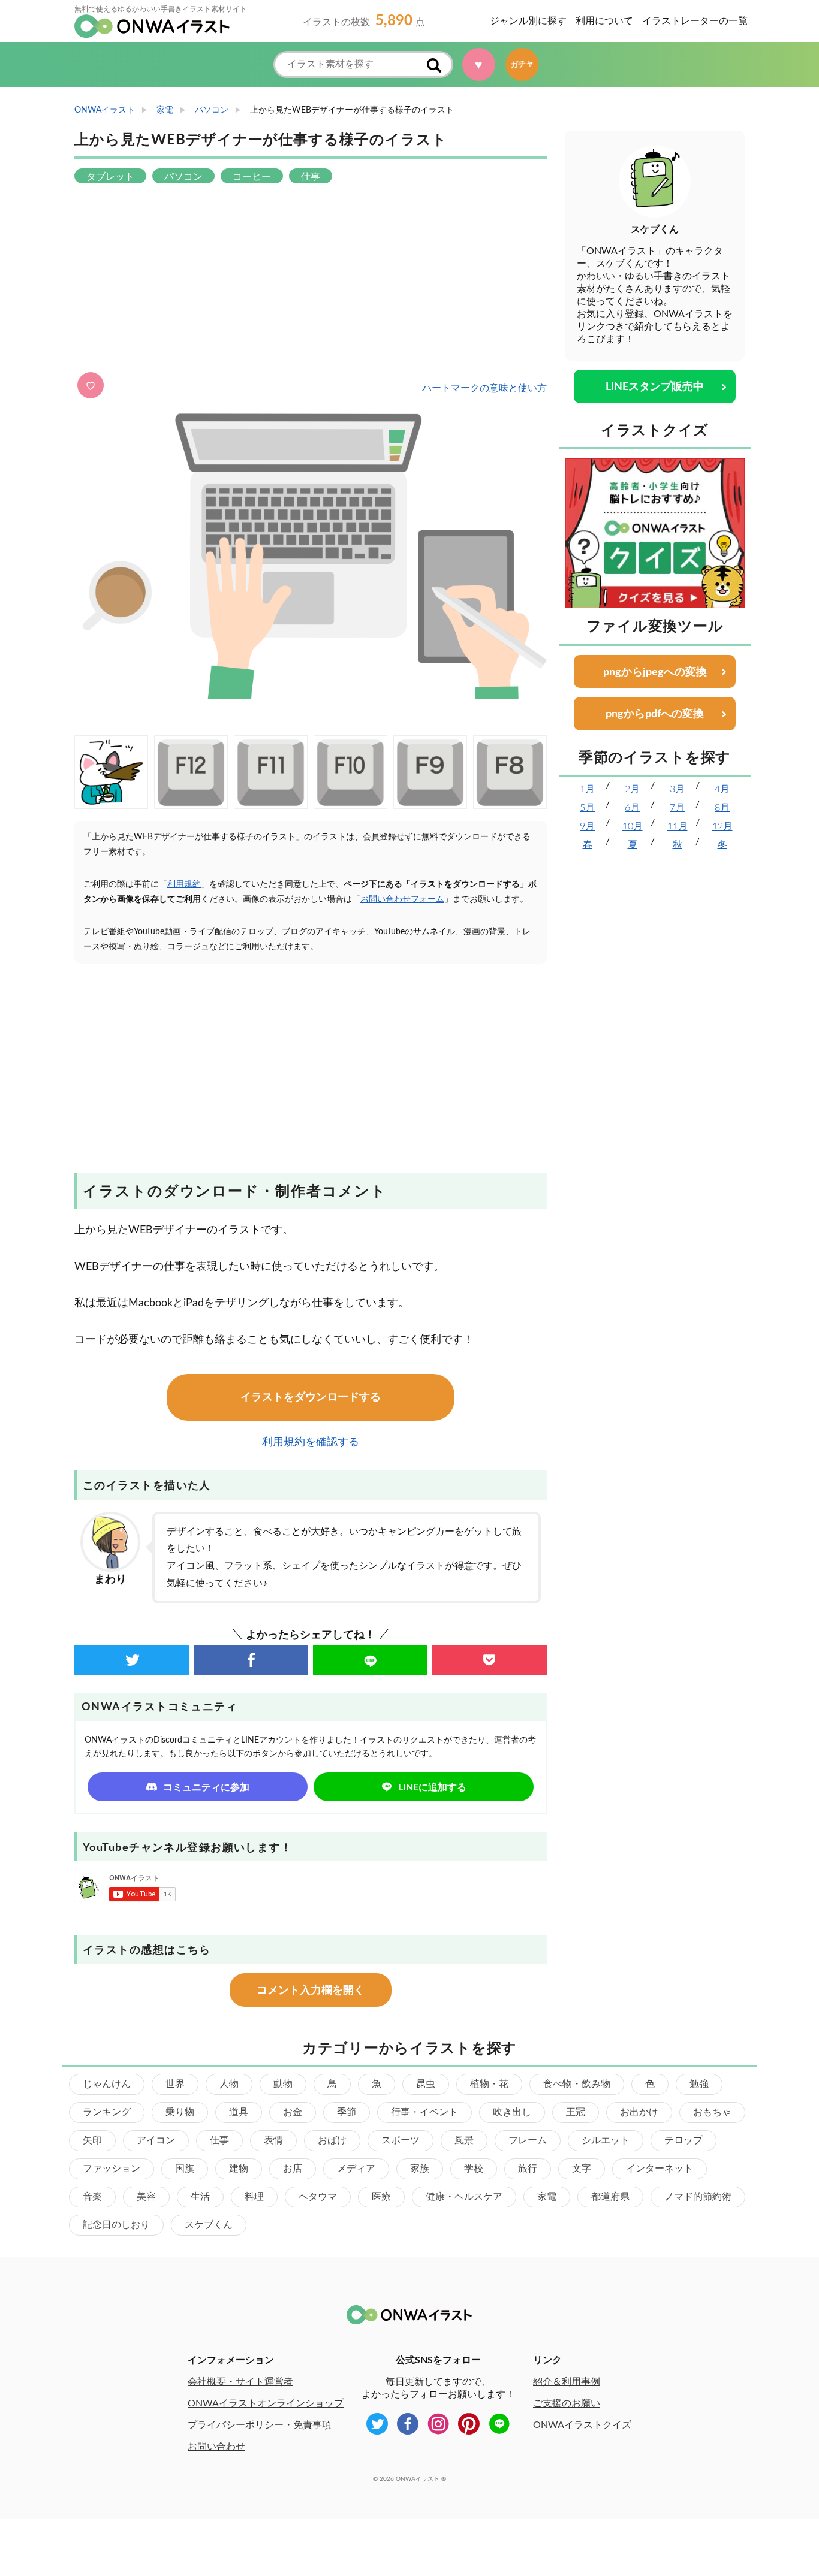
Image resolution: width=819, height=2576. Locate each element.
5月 (587, 808)
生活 (200, 2197)
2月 (632, 789)
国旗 (185, 2169)
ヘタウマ (318, 2197)
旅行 (528, 2169)
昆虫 (426, 2084)
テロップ (683, 2140)
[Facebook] (251, 1660)
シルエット (606, 2140)
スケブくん (209, 2225)
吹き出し (512, 2112)
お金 (293, 2112)
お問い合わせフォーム (402, 899)
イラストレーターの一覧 (695, 21)
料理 (254, 2197)
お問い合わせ (216, 2447)
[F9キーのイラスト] (430, 772)
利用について (604, 21)
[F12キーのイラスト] (191, 772)
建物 (239, 2169)
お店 (293, 2169)
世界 (175, 2084)
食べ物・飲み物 (577, 2084)
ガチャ (527, 64)
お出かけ (639, 2112)
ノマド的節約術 (698, 2197)
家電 (547, 2197)
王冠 (576, 2112)
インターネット (660, 2169)
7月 (677, 808)
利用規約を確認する (311, 1442)
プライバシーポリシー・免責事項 (260, 2425)
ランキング (107, 2112)
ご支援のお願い (567, 2403)
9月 (587, 826)
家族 (420, 2169)
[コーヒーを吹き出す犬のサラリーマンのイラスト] (111, 772)
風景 (464, 2140)
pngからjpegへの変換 (655, 672)
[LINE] (370, 1660)
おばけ (332, 2140)
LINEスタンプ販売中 (655, 387)
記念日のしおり (116, 2225)
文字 (582, 2169)
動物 (283, 2084)
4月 (722, 789)
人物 (229, 2084)
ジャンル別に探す (528, 21)
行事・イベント (424, 2112)
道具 (239, 2112)
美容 (146, 2197)
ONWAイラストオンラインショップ (266, 2403)
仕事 (219, 2140)
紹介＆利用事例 (567, 2382)
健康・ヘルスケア (464, 2197)
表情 (273, 2140)
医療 (381, 2197)
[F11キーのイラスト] (271, 772)
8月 (722, 808)
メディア (356, 2169)
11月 (678, 826)
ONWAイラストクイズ (582, 2425)
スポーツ (401, 2140)
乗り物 (180, 2112)
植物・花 (489, 2084)
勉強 (699, 2084)
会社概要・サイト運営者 (240, 2382)
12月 (722, 826)
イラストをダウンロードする (311, 1397)
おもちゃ (712, 2112)
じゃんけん (107, 2084)
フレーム (528, 2140)
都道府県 (610, 2197)
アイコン (156, 2140)
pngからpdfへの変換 (655, 714)
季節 (347, 2112)
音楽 (92, 2197)
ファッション (112, 2169)
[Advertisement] (311, 279)
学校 (474, 2169)
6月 (632, 808)
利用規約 (184, 884)
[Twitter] (132, 1660)
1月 (587, 789)
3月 (677, 789)
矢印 (92, 2140)
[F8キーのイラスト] (510, 772)
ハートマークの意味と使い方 (484, 388)
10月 (633, 826)
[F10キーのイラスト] (350, 772)
